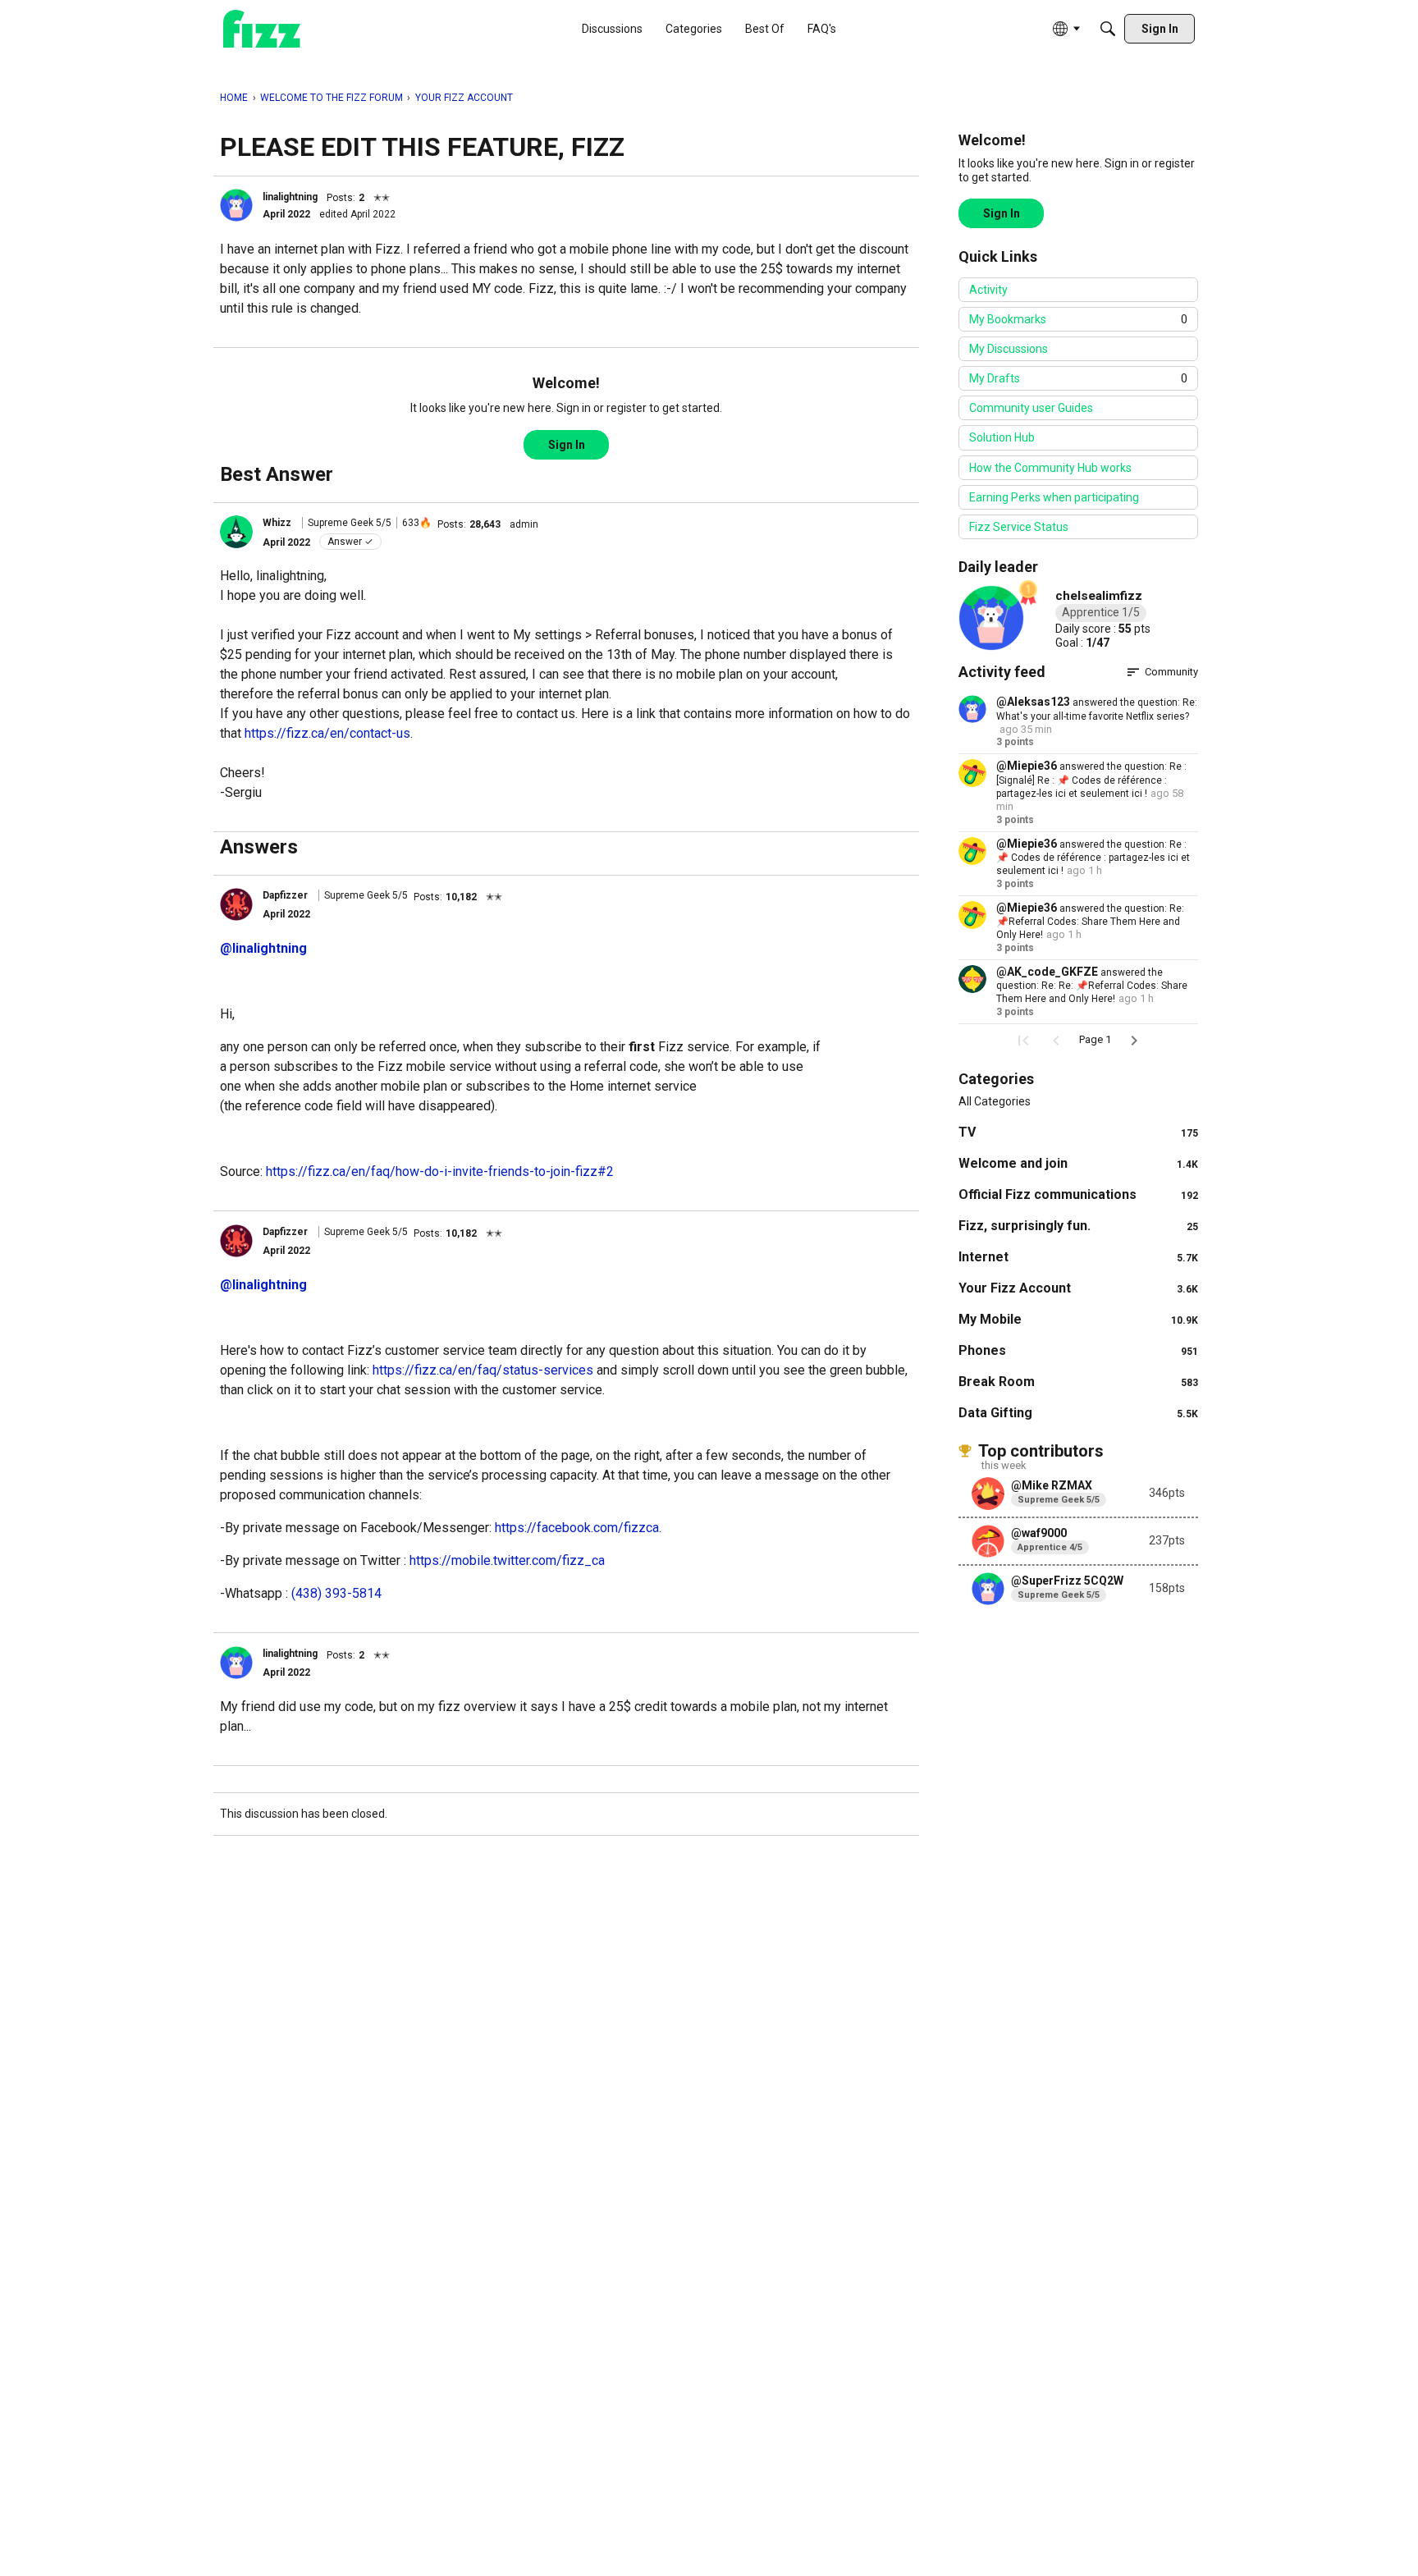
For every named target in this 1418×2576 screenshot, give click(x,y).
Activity (988, 290)
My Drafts (1078, 378)
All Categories (995, 1101)
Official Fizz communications (1078, 1194)
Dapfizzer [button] (285, 895)
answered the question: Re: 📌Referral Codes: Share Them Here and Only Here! (1090, 922)
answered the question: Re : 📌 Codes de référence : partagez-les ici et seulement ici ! (1093, 858)
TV (1078, 1132)
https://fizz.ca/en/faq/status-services (483, 1370)
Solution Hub (1002, 437)
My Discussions (1009, 349)
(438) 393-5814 (336, 1593)
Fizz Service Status (1019, 527)
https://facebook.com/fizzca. (578, 1528)
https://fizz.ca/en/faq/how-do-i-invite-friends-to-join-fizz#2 (440, 1171)
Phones (1078, 1350)
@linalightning (263, 948)
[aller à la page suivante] (1134, 1041)
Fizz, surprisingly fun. (1078, 1226)
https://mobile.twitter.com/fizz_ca (507, 1560)
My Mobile (1078, 1319)
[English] (262, 29)
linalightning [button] (290, 197)
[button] (236, 205)
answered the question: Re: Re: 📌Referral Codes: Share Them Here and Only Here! (1092, 986)
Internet (1078, 1257)
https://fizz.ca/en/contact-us (327, 733)
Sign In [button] (567, 445)
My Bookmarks (1078, 319)
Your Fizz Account (1078, 1288)
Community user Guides (1031, 408)
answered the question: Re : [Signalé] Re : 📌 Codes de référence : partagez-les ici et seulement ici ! (1091, 780)
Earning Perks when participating (1054, 497)
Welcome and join (1078, 1163)
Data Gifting (1078, 1413)
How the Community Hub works (1050, 468)
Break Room (1078, 1382)
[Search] (1108, 29)
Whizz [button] (277, 523)
